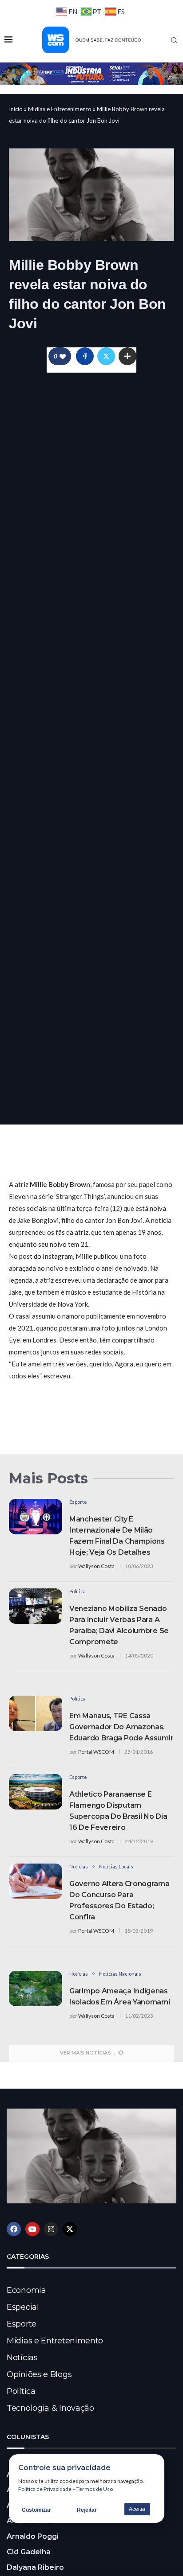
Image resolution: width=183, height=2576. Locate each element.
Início (16, 109)
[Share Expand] (127, 356)
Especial (23, 2307)
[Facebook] (14, 2229)
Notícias (22, 2358)
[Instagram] (51, 2229)
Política (21, 2391)
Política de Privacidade (45, 2489)
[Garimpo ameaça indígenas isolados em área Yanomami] (36, 1988)
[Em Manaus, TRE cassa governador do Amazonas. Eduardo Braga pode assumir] (36, 1713)
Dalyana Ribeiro (35, 2567)
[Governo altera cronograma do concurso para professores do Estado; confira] (36, 1881)
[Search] (174, 40)
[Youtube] (32, 2229)
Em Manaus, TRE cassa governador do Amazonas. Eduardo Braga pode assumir (121, 1727)
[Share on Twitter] (106, 356)
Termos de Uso (95, 2489)
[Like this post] (63, 356)
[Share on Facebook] (85, 356)
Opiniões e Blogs (39, 2374)
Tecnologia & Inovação (50, 2408)
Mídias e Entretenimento (60, 109)
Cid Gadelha (29, 2552)
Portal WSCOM (96, 1752)
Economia (26, 2290)
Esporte (22, 2324)
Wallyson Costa (96, 1566)
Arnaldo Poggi (33, 2536)
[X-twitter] (70, 2229)
